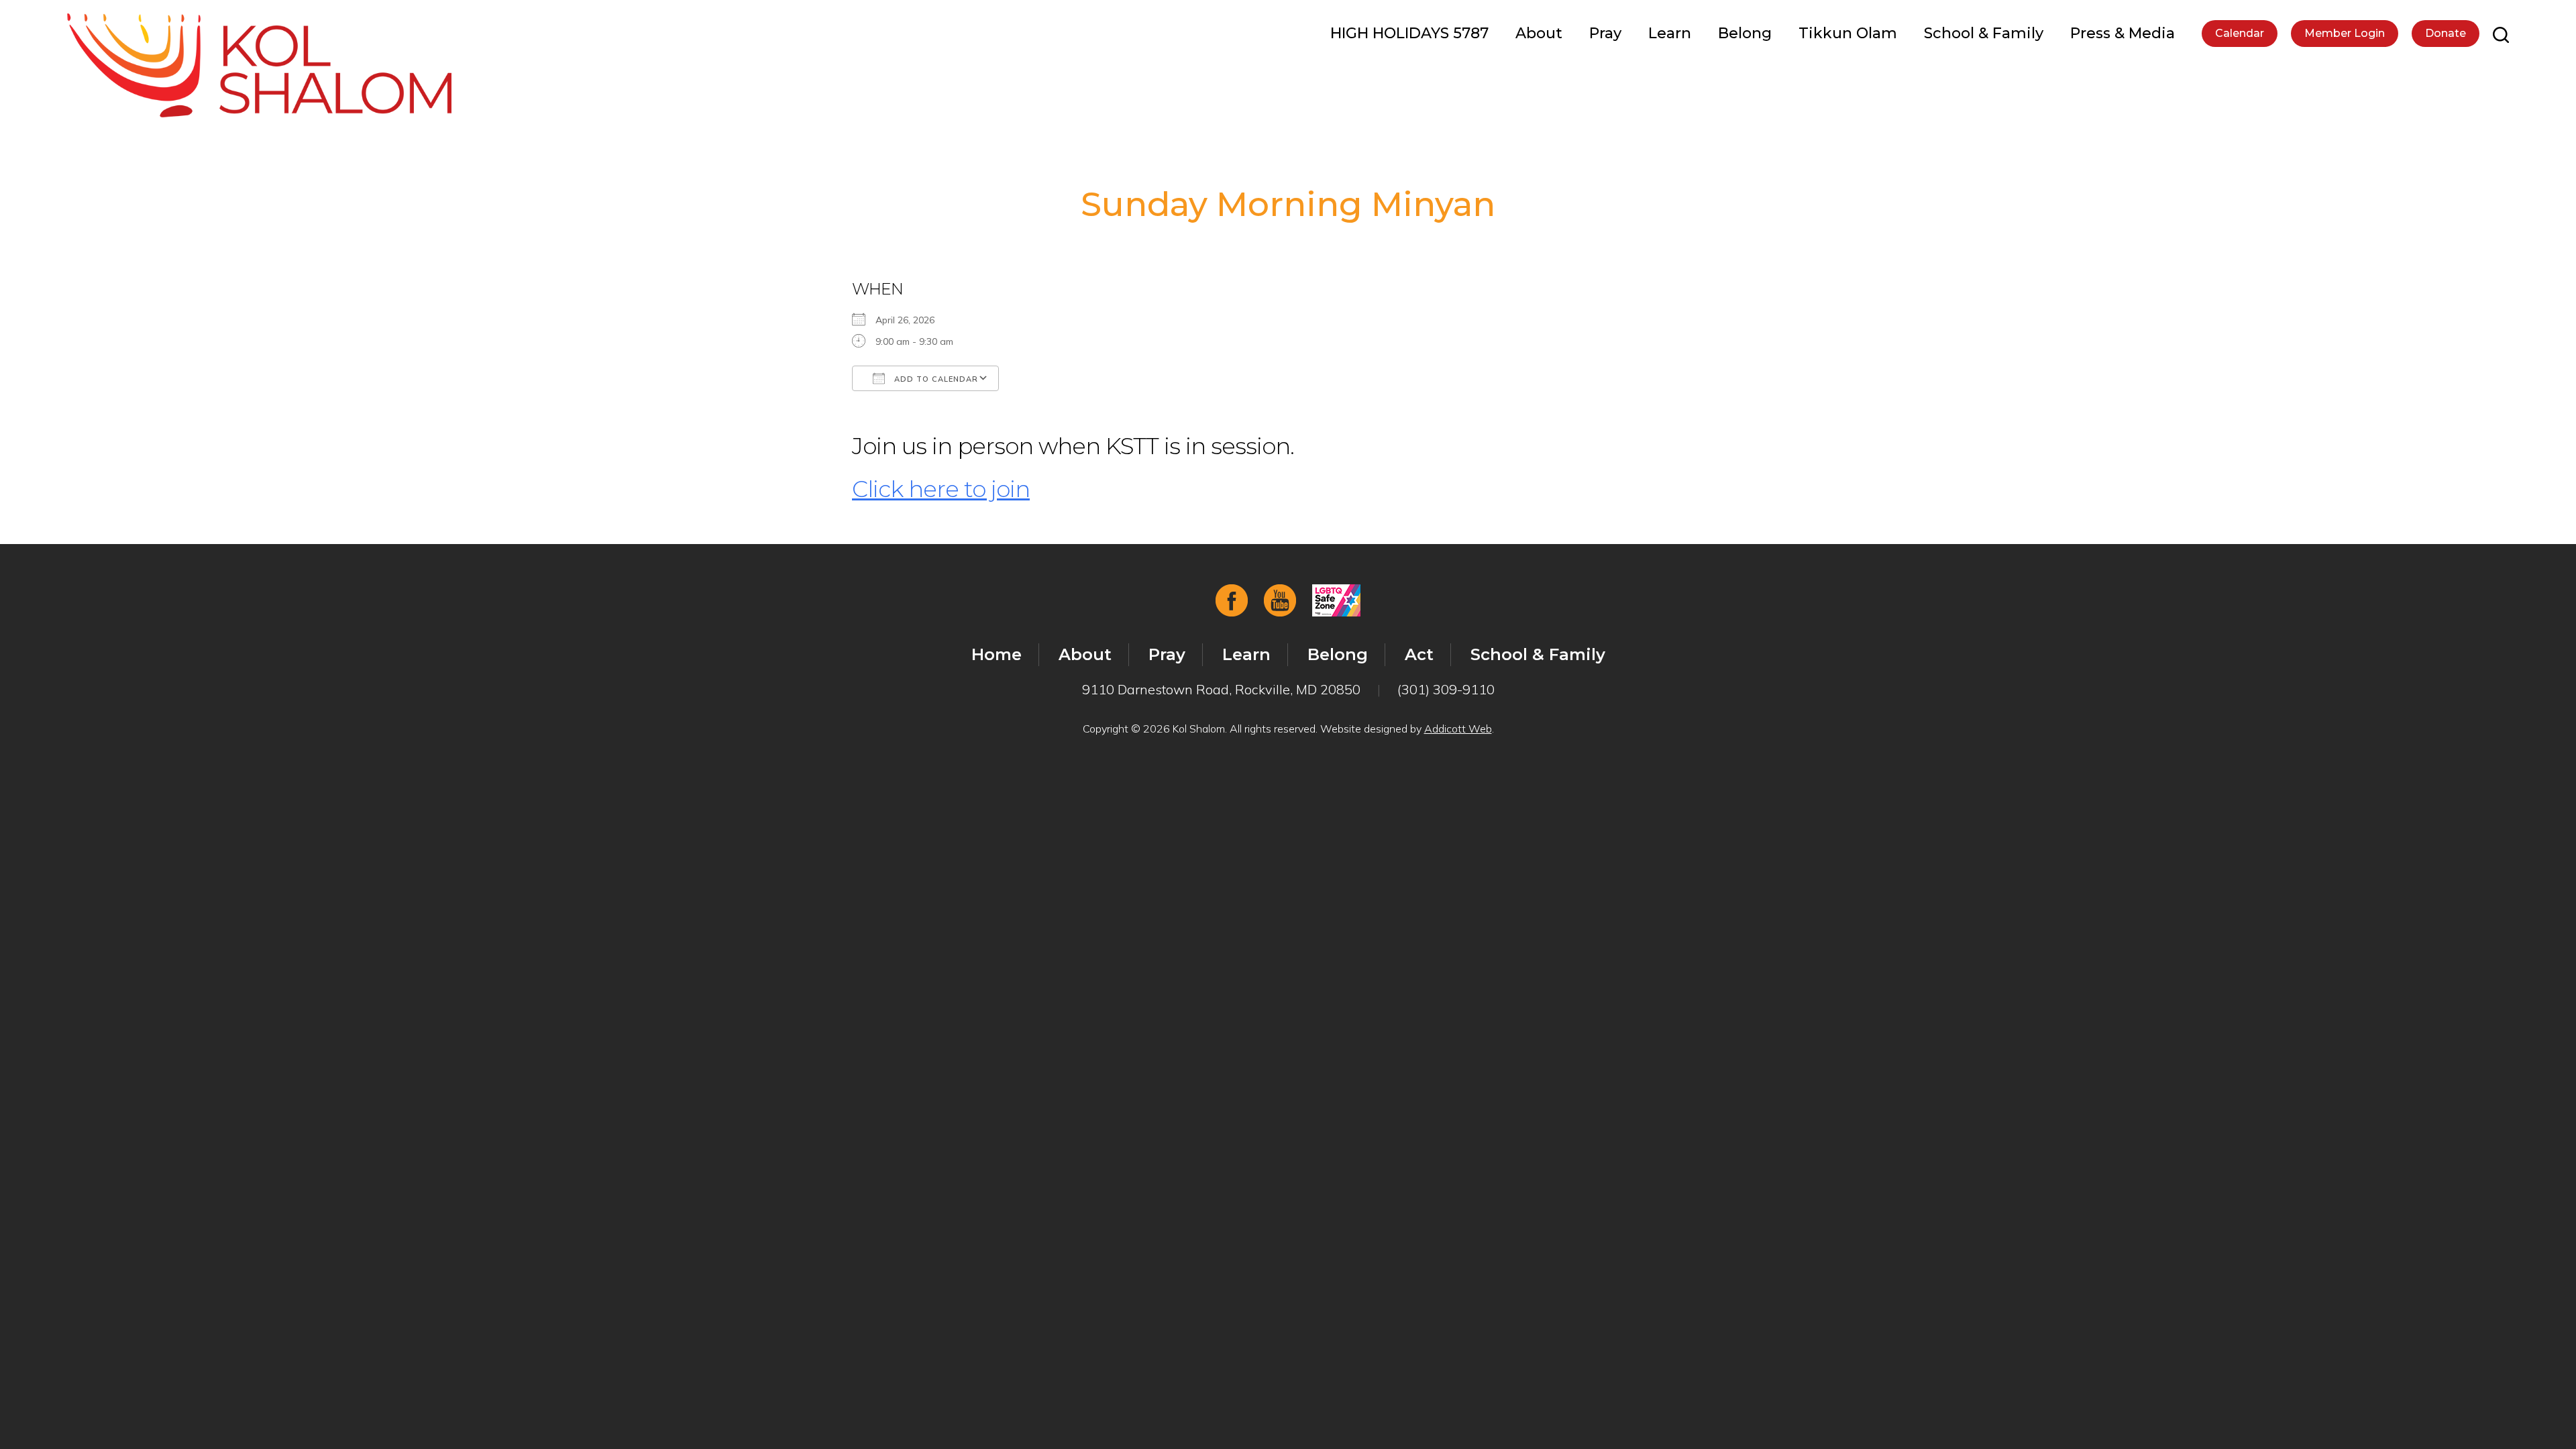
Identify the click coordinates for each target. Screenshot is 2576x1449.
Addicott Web (1458, 729)
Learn (1670, 33)
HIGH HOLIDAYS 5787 (1409, 33)
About (1539, 33)
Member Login (2345, 33)
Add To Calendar (935, 379)
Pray (1605, 33)
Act (1419, 654)
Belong (1745, 33)
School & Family (1984, 33)
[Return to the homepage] (259, 65)
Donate (2446, 33)
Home (997, 654)
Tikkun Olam (1848, 33)
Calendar (2240, 33)
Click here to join (941, 489)
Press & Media (2123, 33)
